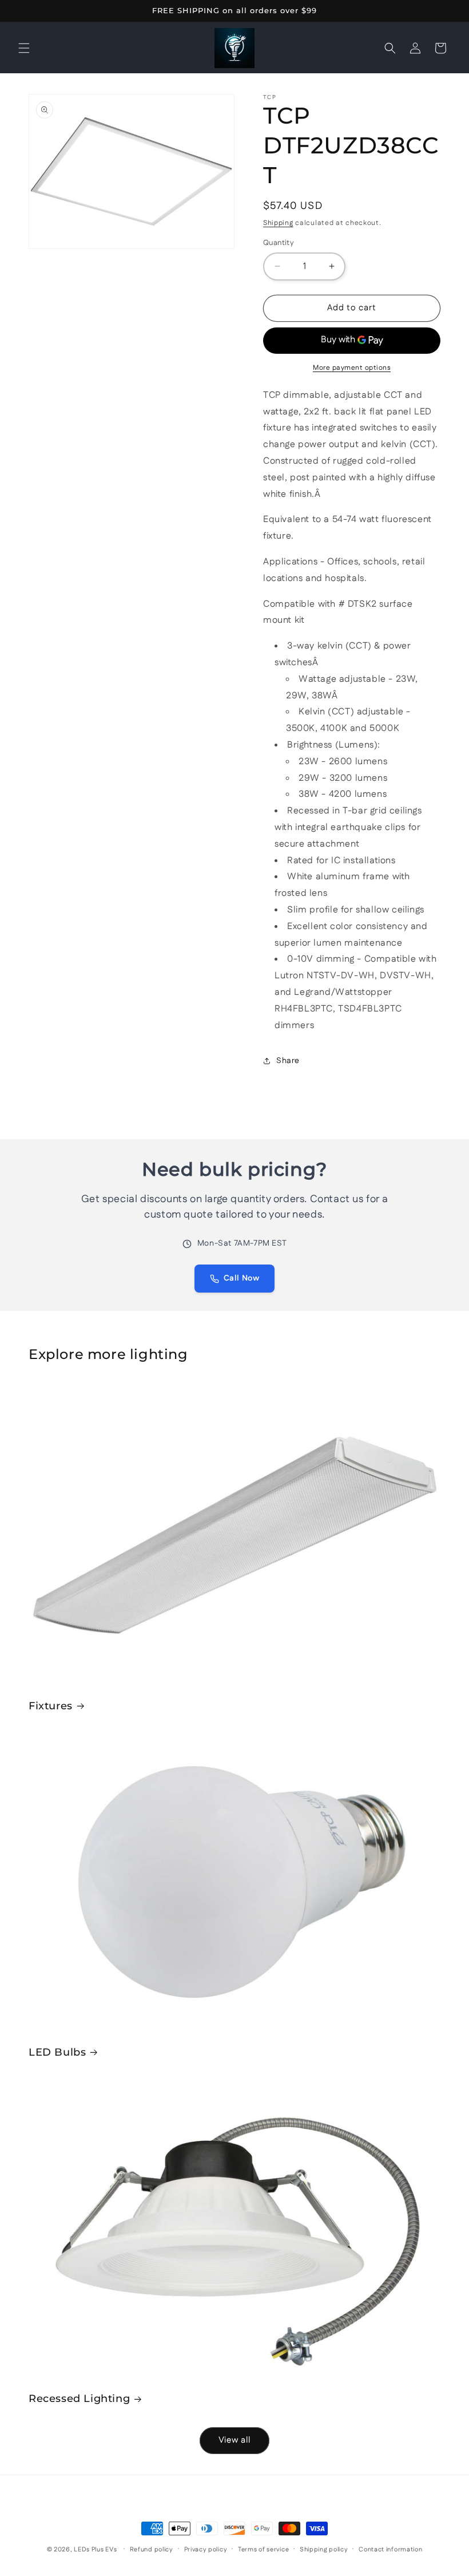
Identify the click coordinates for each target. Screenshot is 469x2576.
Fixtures (51, 1706)
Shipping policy (324, 2550)
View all (234, 2440)
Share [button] (288, 1061)
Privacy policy (206, 2550)
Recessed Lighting (79, 2399)
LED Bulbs (57, 2052)
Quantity (279, 243)
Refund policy (152, 2550)
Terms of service (263, 2550)
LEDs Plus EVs (95, 2550)
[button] (24, 48)
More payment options (352, 368)
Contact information (390, 2550)
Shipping (278, 223)
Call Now (242, 1278)
